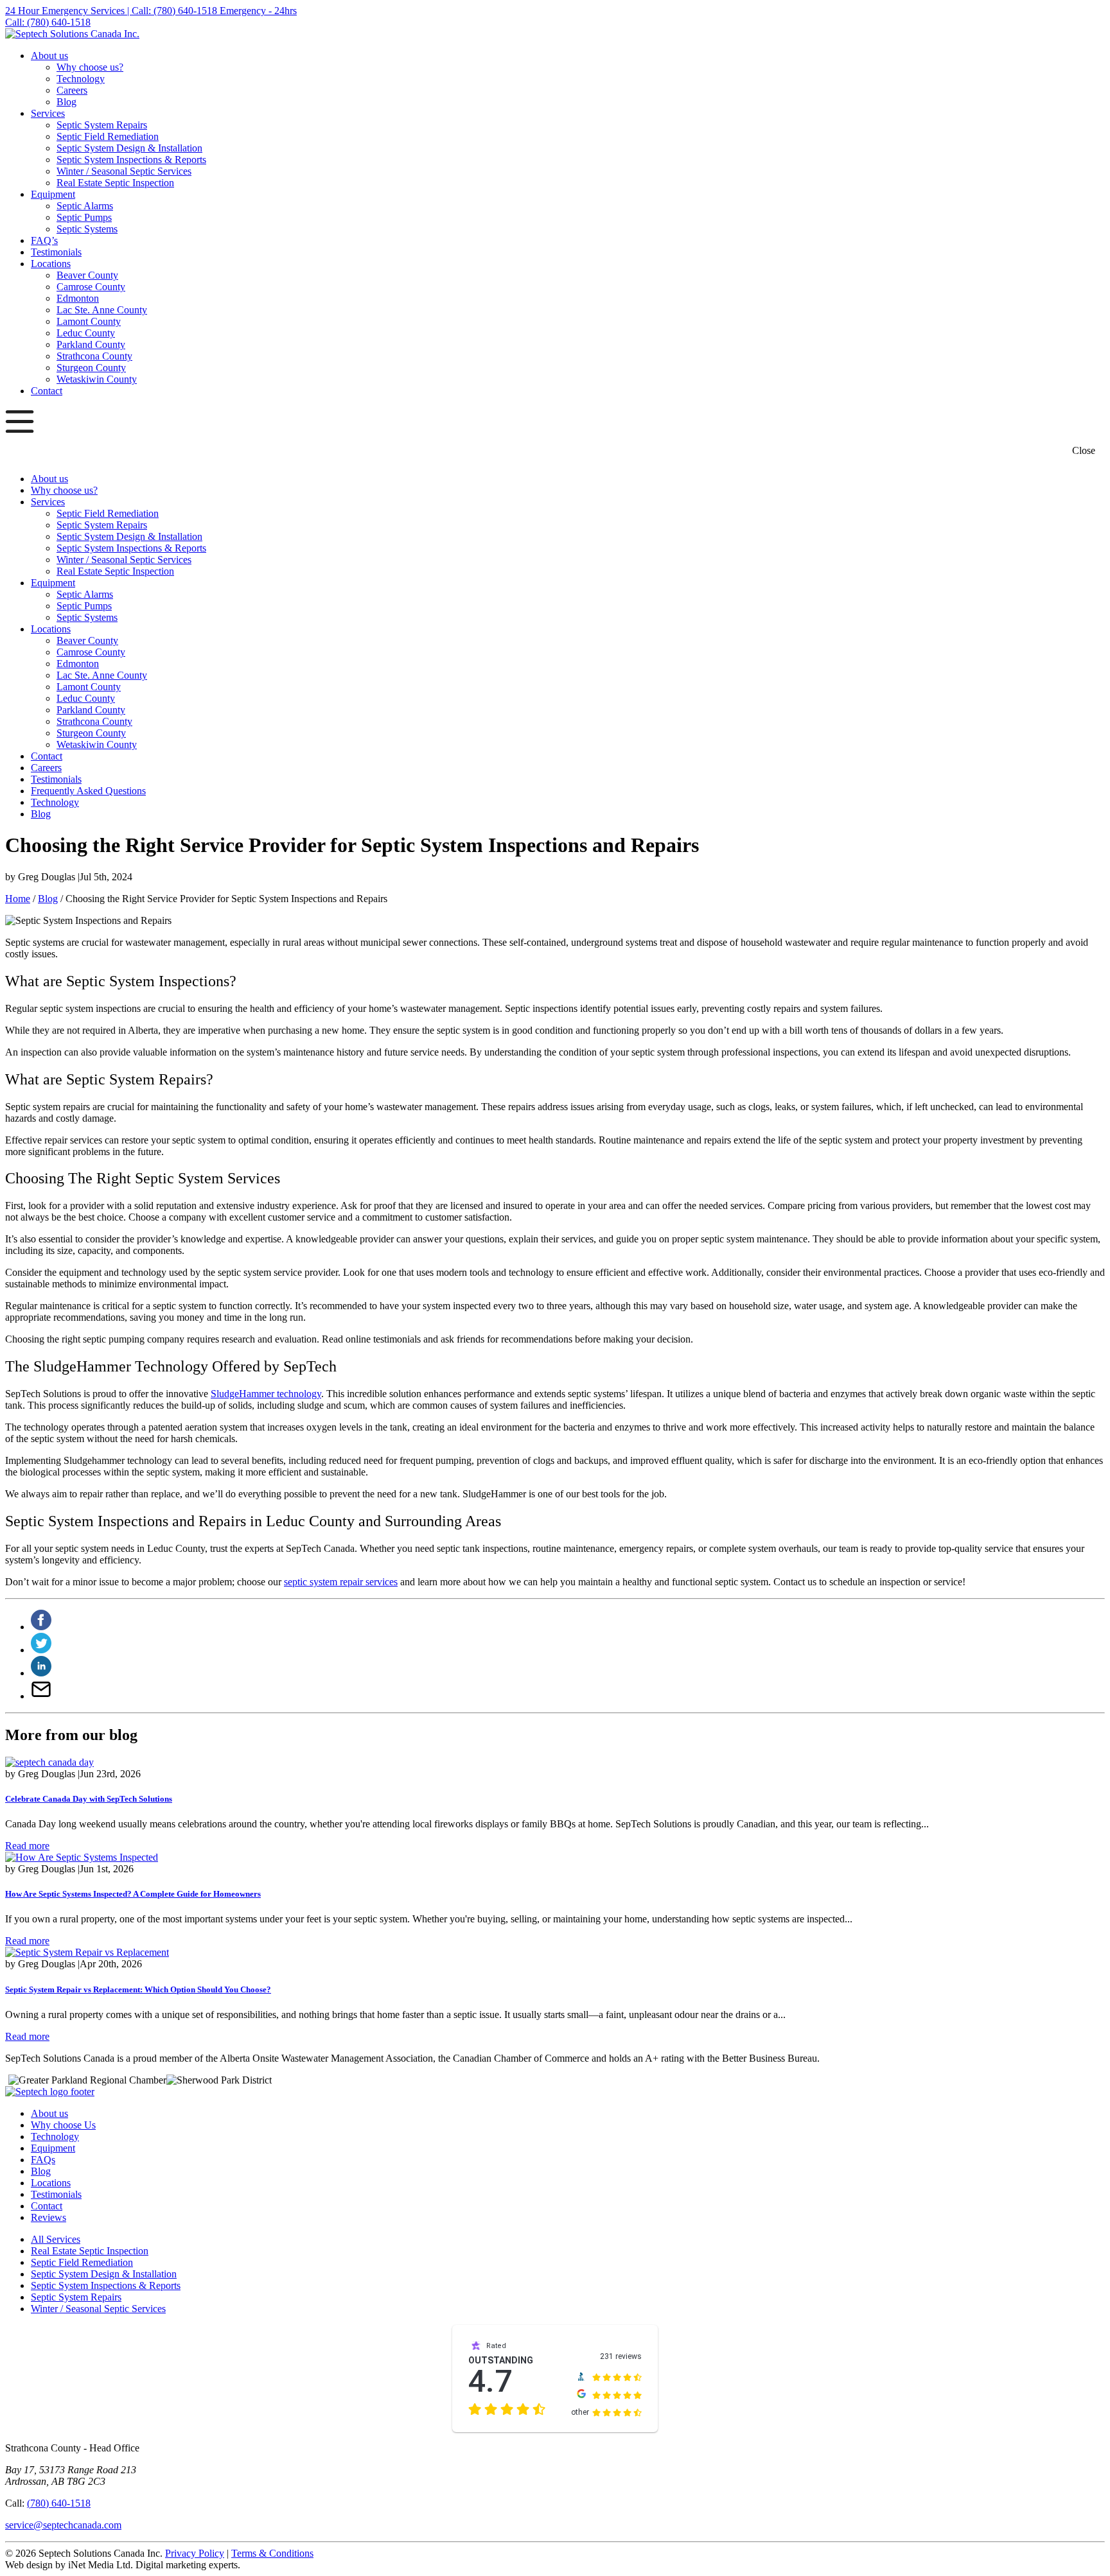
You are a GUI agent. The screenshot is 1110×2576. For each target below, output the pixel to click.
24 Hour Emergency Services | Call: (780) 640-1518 (112, 11)
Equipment (53, 194)
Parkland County (91, 344)
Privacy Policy (195, 2553)
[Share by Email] (41, 1696)
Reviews (48, 2217)
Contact (47, 391)
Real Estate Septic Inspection (115, 183)
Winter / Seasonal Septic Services (124, 171)
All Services (56, 2239)
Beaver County (87, 275)
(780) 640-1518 (59, 2503)
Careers (72, 90)
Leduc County (86, 333)
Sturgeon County (91, 368)
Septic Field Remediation (108, 136)
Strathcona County (94, 356)
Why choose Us (63, 2125)
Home (18, 899)
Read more (27, 1846)
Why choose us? (90, 67)
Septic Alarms (85, 206)
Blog (66, 102)
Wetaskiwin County (97, 379)
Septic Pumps (84, 217)
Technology (81, 79)
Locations (51, 264)
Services (48, 113)
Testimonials (56, 252)
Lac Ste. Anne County (102, 310)
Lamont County (89, 321)
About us (49, 56)
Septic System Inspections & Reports (131, 160)
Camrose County (91, 287)
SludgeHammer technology (266, 1394)
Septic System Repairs (102, 125)
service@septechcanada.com (63, 2525)
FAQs (43, 2160)
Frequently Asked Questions (88, 791)
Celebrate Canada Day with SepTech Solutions (89, 1799)
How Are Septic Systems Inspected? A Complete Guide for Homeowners (133, 1894)
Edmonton (78, 298)
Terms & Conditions (272, 2553)
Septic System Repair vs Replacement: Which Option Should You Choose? (138, 1989)
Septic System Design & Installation (129, 148)
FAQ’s (44, 240)
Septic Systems (87, 229)
